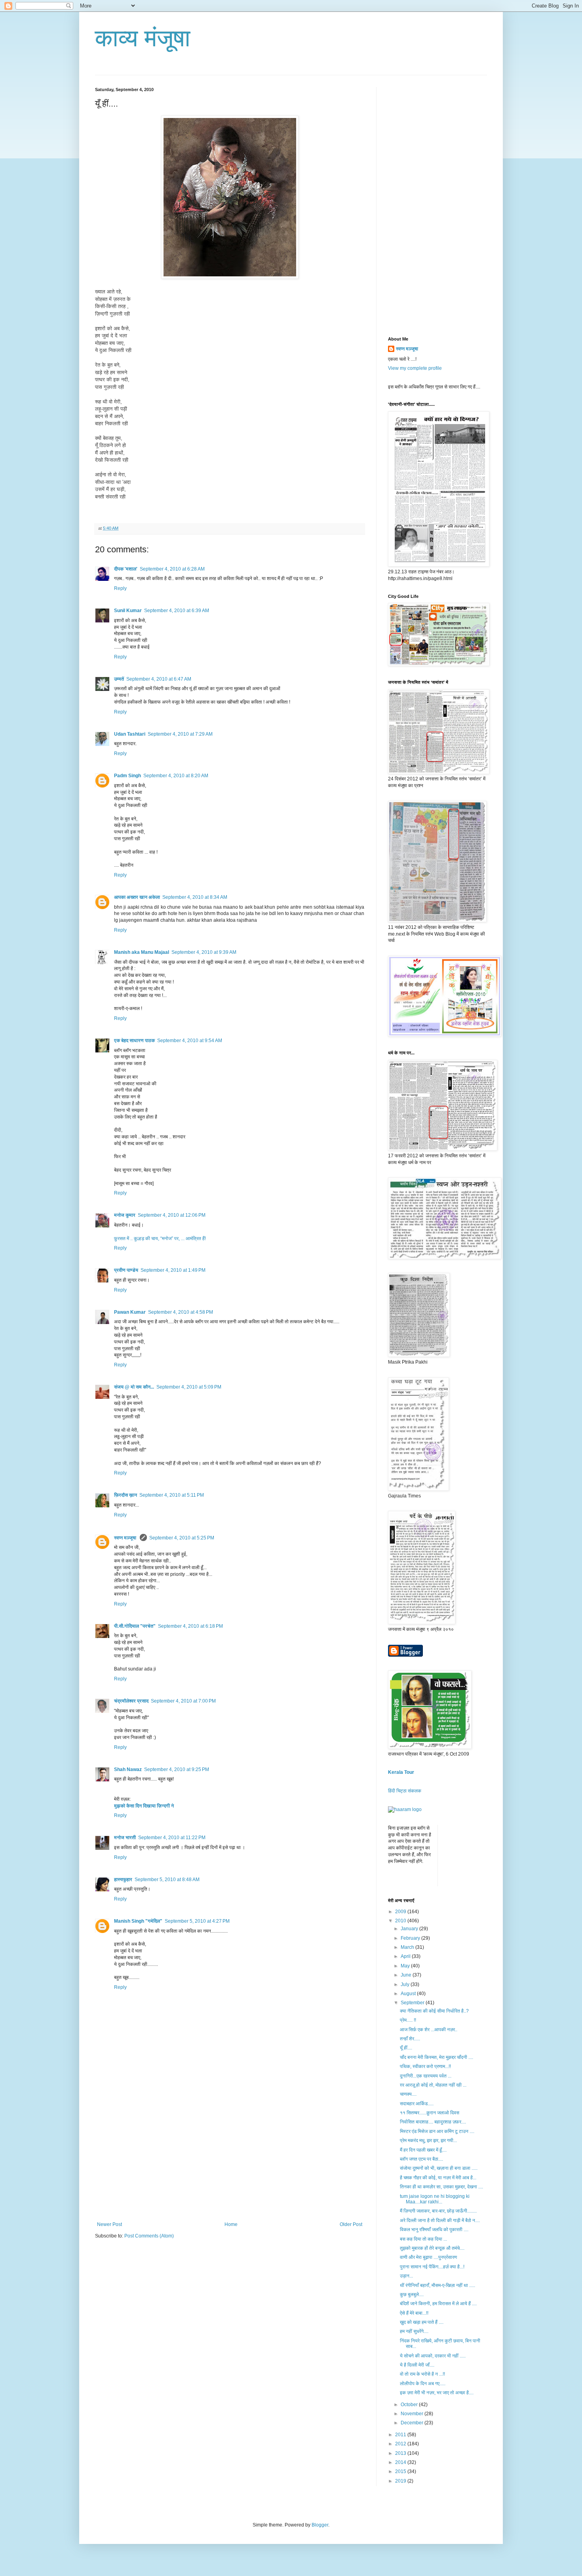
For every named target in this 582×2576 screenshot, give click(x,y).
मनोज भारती (125, 1838)
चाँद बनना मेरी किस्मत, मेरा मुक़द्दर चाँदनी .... (436, 2057)
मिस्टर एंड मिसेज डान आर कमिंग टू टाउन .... (437, 2131)
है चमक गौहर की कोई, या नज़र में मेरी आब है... (438, 2178)
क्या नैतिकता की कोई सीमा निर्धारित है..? (434, 2011)
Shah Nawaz (128, 1769)
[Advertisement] (230, 2162)
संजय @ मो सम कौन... (134, 1387)
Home (231, 2224)
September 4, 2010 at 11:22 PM (172, 1838)
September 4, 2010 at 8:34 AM (195, 897)
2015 (401, 2471)
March (408, 1947)
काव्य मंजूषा (143, 38)
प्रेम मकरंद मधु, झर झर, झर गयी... (428, 2140)
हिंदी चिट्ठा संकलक (405, 1791)
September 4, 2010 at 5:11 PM (172, 1495)
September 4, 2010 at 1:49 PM (173, 1270)
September (413, 2003)
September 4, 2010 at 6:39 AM (177, 611)
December (413, 2423)
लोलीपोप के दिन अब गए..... (423, 2384)
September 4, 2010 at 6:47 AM (159, 679)
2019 (401, 2481)
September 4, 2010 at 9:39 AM (204, 952)
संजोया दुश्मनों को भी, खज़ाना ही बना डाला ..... (439, 2168)
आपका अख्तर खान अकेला (137, 897)
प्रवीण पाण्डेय (126, 1270)
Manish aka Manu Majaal (142, 952)
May (406, 1966)
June (407, 1975)
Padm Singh (127, 776)
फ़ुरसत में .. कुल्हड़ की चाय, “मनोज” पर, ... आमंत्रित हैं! (160, 1239)
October (410, 2405)
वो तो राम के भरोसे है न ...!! (422, 2374)
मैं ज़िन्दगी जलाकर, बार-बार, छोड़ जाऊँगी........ (438, 2211)
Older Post (351, 2224)
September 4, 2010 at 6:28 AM (172, 569)
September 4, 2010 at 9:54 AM (190, 1041)
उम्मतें (119, 679)
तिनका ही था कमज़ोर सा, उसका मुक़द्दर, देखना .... (441, 2187)
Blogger (320, 2525)
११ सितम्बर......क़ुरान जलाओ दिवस (430, 2113)
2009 (401, 1912)
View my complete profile (415, 368)
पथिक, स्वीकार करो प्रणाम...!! (425, 2066)
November (413, 2414)
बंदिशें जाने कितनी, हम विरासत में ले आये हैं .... (438, 2304)
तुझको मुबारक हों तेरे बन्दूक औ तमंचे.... (432, 2248)
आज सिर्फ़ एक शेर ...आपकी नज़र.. (429, 2030)
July (406, 1984)
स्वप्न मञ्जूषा (126, 1538)
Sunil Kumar (128, 611)
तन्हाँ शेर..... (410, 2039)
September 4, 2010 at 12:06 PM (172, 1215)
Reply (120, 588)
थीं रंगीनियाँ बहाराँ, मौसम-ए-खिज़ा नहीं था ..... (437, 2285)
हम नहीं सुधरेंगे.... (414, 2331)
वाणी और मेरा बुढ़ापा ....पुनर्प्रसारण (428, 2257)
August (409, 1994)
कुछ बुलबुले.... (412, 2294)
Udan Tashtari (130, 734)
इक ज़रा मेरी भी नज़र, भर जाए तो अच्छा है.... (437, 2393)
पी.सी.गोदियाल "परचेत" (135, 1626)
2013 (401, 2453)
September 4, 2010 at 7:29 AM (180, 734)
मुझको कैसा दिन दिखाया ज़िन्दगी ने (144, 1806)
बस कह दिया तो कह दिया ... (423, 2239)
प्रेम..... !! (408, 2020)
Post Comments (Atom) (149, 2236)
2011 (401, 2435)
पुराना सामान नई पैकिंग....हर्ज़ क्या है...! (432, 2267)
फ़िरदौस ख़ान (126, 1495)
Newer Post (109, 2224)
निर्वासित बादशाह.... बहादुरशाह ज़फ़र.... (433, 2122)
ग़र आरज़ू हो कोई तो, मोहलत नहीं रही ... (433, 2085)
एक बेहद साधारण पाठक (134, 1041)
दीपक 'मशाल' (126, 569)
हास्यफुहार (123, 1880)
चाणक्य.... (408, 2094)
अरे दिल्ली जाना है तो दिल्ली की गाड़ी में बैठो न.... (440, 2220)
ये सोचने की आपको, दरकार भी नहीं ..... (433, 2356)
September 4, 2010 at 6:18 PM (190, 1626)
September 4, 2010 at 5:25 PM (182, 1538)
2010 (401, 1921)
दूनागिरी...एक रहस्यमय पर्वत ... (426, 2076)
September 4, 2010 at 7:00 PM (183, 1701)
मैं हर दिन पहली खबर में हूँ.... (423, 2150)
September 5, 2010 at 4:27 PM (197, 1921)
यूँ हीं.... (406, 2048)
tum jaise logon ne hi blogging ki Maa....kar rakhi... (435, 2199)
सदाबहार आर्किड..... (417, 2104)
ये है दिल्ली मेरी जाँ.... (417, 2365)
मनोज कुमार (125, 1215)
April (406, 1956)
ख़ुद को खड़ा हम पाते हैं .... (422, 2322)
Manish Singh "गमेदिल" (138, 1921)
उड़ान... (406, 2276)
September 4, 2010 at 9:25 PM (177, 1769)
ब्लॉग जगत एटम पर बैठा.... (421, 2159)
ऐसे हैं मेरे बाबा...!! (414, 2313)
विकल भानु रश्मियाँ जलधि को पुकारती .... (434, 2230)
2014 (401, 2462)
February (411, 1938)
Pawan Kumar (130, 1312)
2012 (401, 2444)
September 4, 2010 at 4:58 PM (181, 1312)
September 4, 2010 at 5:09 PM (189, 1387)
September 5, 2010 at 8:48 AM (167, 1880)
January (410, 1929)
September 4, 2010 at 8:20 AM (176, 776)
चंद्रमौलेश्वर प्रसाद (131, 1701)
